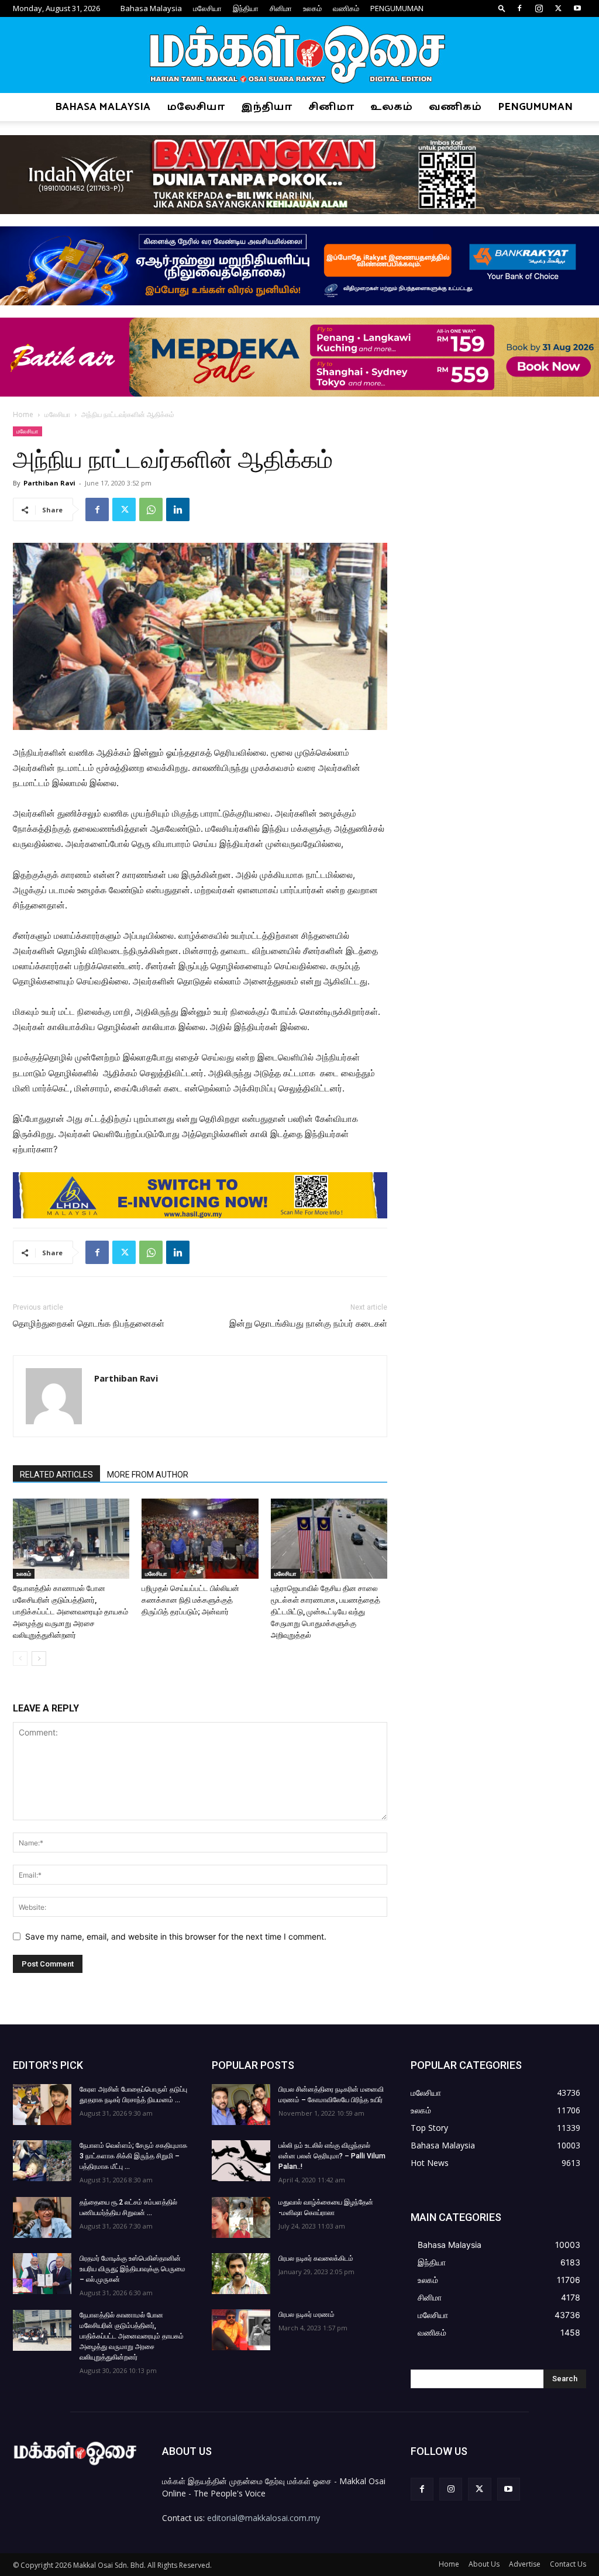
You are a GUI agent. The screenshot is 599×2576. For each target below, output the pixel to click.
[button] (502, 8)
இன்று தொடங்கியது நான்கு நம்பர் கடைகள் (308, 1324)
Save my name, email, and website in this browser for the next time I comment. (176, 1936)
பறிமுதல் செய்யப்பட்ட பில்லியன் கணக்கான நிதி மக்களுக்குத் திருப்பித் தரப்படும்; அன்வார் (190, 1600)
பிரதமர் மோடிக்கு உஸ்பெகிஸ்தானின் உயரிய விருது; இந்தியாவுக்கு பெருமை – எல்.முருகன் (132, 2269)
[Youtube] (577, 8)
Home (23, 414)
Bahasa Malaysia (151, 8)
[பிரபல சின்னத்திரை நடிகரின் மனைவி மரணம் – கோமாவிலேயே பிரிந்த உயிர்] (241, 2105)
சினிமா (281, 8)
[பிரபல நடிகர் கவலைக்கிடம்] (241, 2274)
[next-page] (39, 1659)
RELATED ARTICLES (56, 1475)
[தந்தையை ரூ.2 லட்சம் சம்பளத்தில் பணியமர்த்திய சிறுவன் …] (42, 2217)
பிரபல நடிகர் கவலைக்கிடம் (316, 2258)
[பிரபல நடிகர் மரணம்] (241, 2330)
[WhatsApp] (151, 509)
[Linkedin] (178, 509)
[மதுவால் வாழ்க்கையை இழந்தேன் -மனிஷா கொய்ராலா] (241, 2217)
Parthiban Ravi (49, 483)
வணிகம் (346, 8)
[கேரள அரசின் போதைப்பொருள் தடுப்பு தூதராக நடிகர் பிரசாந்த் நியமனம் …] (42, 2105)
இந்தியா (246, 8)
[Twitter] (558, 8)
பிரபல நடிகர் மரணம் (307, 2315)
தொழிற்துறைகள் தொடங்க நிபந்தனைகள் (89, 1324)
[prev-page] (20, 1659)
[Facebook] (519, 8)
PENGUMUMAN (397, 8)
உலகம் (312, 8)
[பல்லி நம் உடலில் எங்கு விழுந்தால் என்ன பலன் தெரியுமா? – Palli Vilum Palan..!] (241, 2161)
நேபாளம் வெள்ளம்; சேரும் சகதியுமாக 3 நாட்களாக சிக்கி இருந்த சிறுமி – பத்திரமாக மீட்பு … (133, 2156)
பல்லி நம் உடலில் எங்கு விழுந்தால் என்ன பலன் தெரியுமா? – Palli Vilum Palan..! (332, 2156)
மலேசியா (207, 8)
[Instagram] (539, 8)
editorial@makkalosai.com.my (264, 2518)
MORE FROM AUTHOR (148, 1475)
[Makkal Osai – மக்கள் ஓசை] (299, 56)
